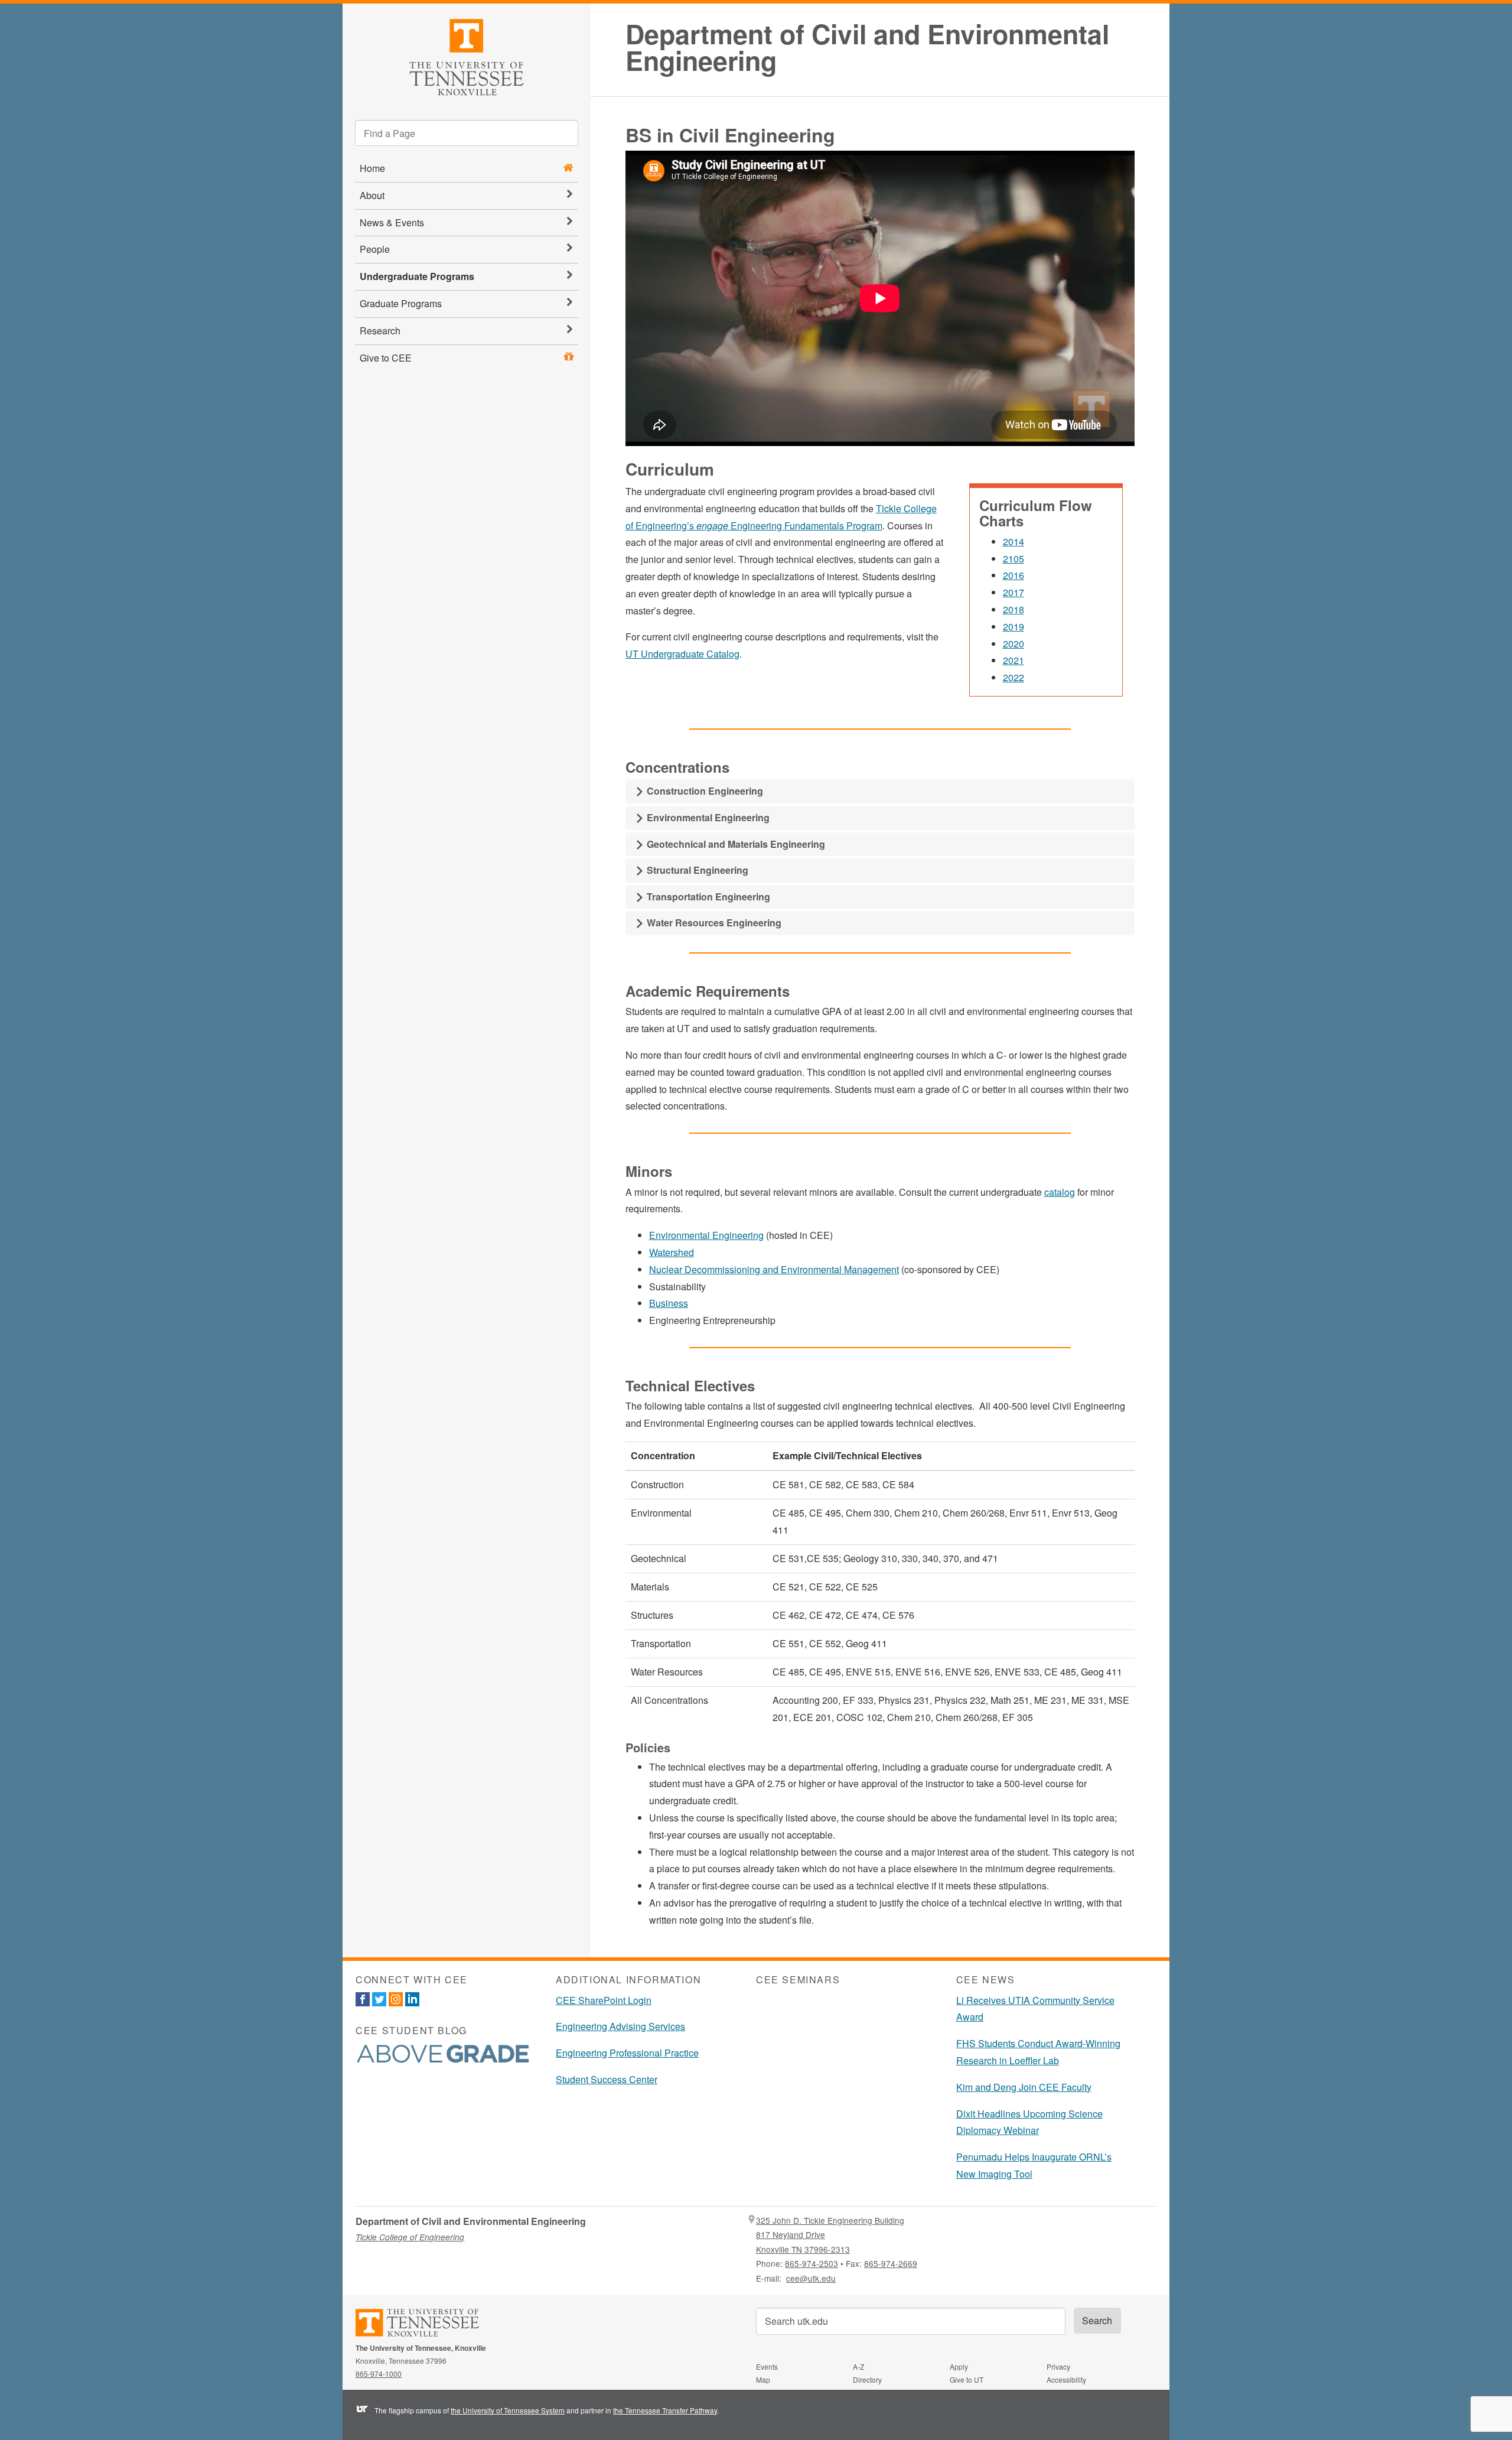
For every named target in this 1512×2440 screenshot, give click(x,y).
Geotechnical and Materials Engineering (735, 844)
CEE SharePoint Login (604, 2000)
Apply (959, 2366)
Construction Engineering (704, 791)
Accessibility (1066, 2379)
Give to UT (967, 2379)
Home (372, 168)
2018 (1014, 609)
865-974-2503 (812, 2263)
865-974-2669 (891, 2263)
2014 (1014, 541)
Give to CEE (386, 358)
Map (763, 2379)
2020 (1014, 644)
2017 (1014, 592)
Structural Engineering (696, 870)
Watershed (672, 1252)
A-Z (858, 2366)
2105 (1014, 559)
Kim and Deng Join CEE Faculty (1024, 2087)
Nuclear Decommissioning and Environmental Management (774, 1269)
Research (380, 331)
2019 (1014, 627)
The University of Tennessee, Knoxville (467, 55)
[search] (467, 133)
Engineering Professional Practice (627, 2053)
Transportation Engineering (707, 897)
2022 (1014, 677)
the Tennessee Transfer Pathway (665, 2410)
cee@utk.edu (811, 2278)
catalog (1060, 1192)
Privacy (1058, 2366)
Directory (867, 2379)
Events (767, 2366)
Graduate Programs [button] (401, 303)
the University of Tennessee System (508, 2410)
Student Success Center (607, 2079)
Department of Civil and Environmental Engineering (867, 47)
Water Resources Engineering (713, 923)
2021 (1014, 660)
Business (669, 1303)
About (372, 195)
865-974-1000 (379, 2374)
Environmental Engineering (707, 817)
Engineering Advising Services (620, 2026)
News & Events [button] (392, 222)
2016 (1014, 575)
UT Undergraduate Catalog (682, 654)
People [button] (375, 249)
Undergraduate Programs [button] (417, 276)
